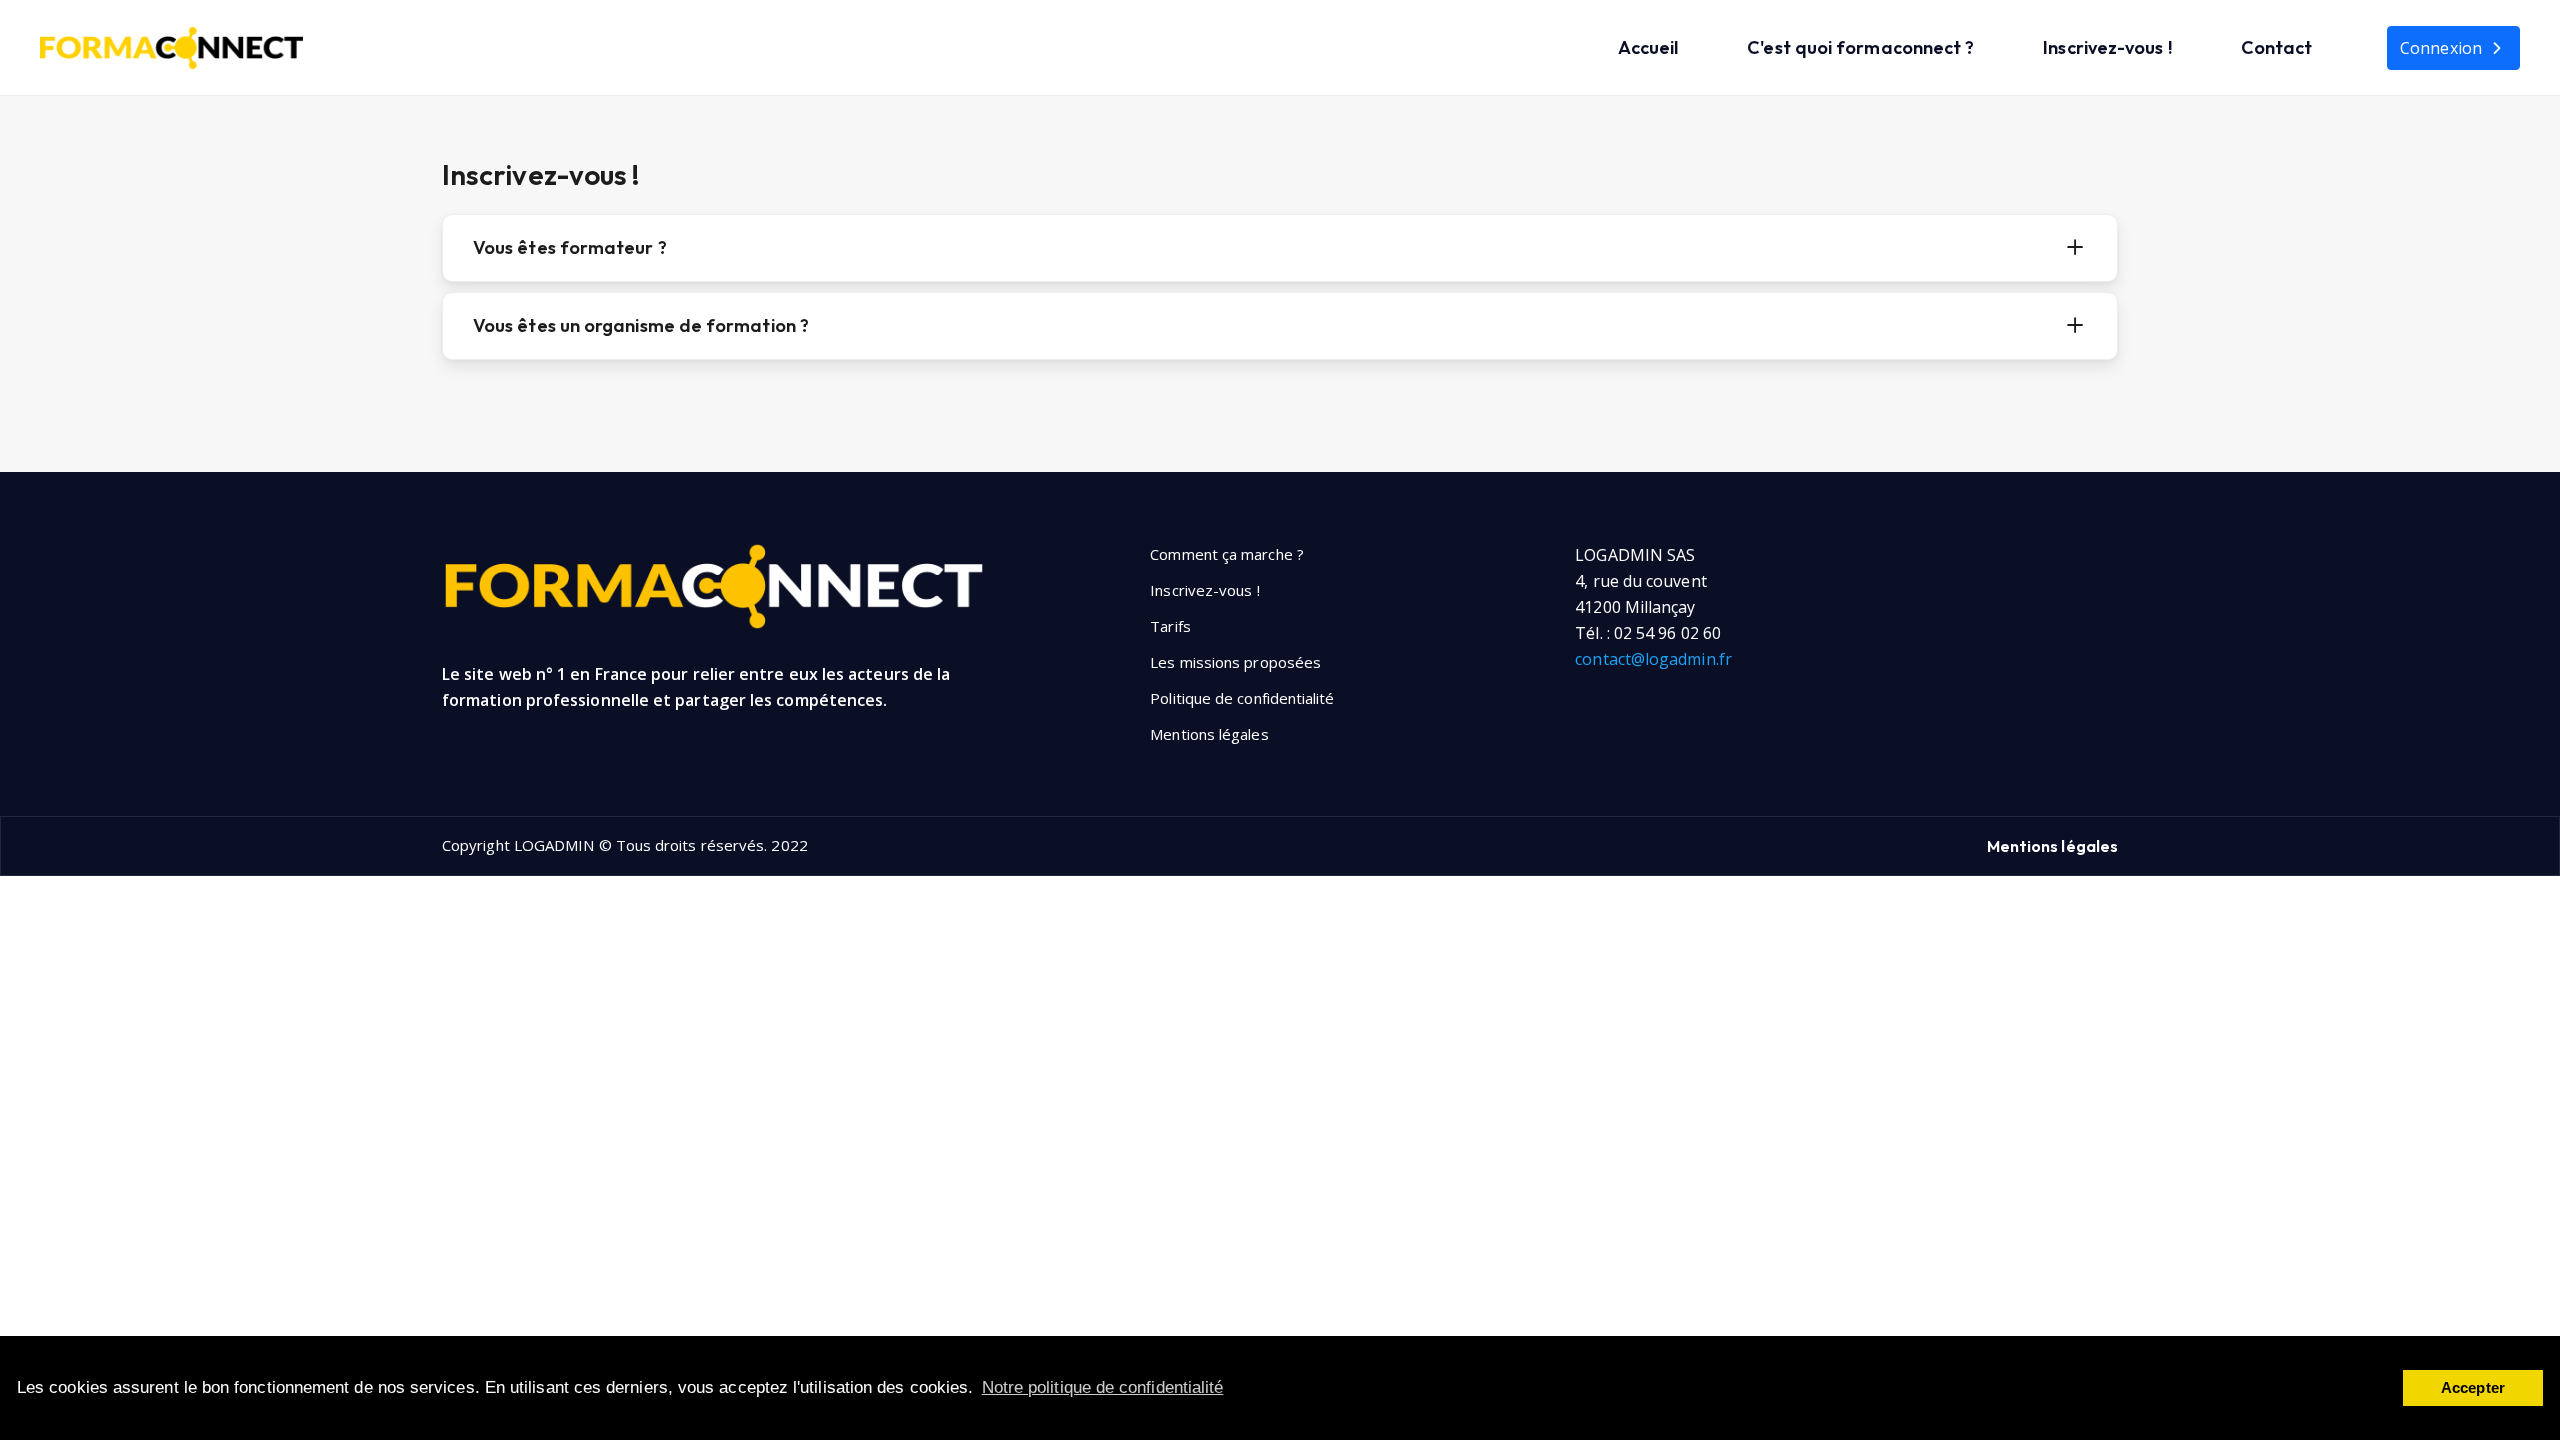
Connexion (2441, 48)
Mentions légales (1209, 734)
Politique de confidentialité (1242, 698)
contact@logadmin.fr (1653, 659)
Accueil (1648, 47)
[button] (2075, 248)
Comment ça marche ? (1227, 554)
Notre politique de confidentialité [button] (1103, 1387)
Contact (2277, 47)
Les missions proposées (1235, 662)
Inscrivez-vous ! (2107, 47)
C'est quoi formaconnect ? (1860, 47)
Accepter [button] (2473, 1387)
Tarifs (1170, 626)
